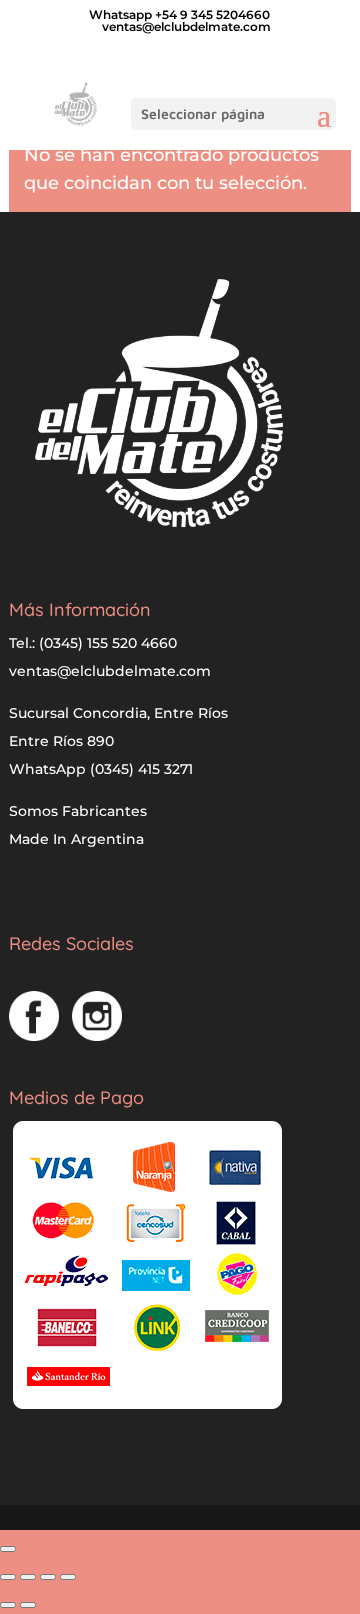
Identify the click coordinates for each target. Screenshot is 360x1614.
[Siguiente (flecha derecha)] (28, 1605)
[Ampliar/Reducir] (8, 1577)
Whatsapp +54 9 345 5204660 (179, 14)
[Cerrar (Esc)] (68, 1577)
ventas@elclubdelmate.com (110, 671)
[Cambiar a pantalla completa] (28, 1577)
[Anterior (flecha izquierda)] (8, 1605)
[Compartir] (48, 1577)
